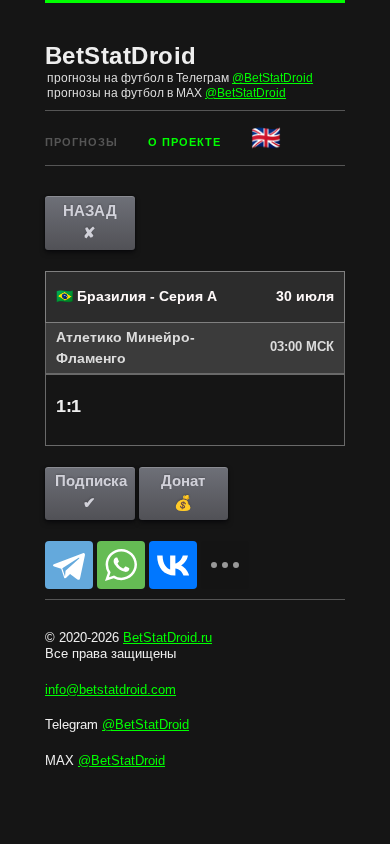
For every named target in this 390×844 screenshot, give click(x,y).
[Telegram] (69, 565)
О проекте (184, 142)
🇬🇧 (267, 137)
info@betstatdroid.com (110, 689)
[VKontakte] (173, 565)
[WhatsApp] (121, 565)
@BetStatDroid (272, 78)
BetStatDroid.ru (167, 637)
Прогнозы (81, 142)
